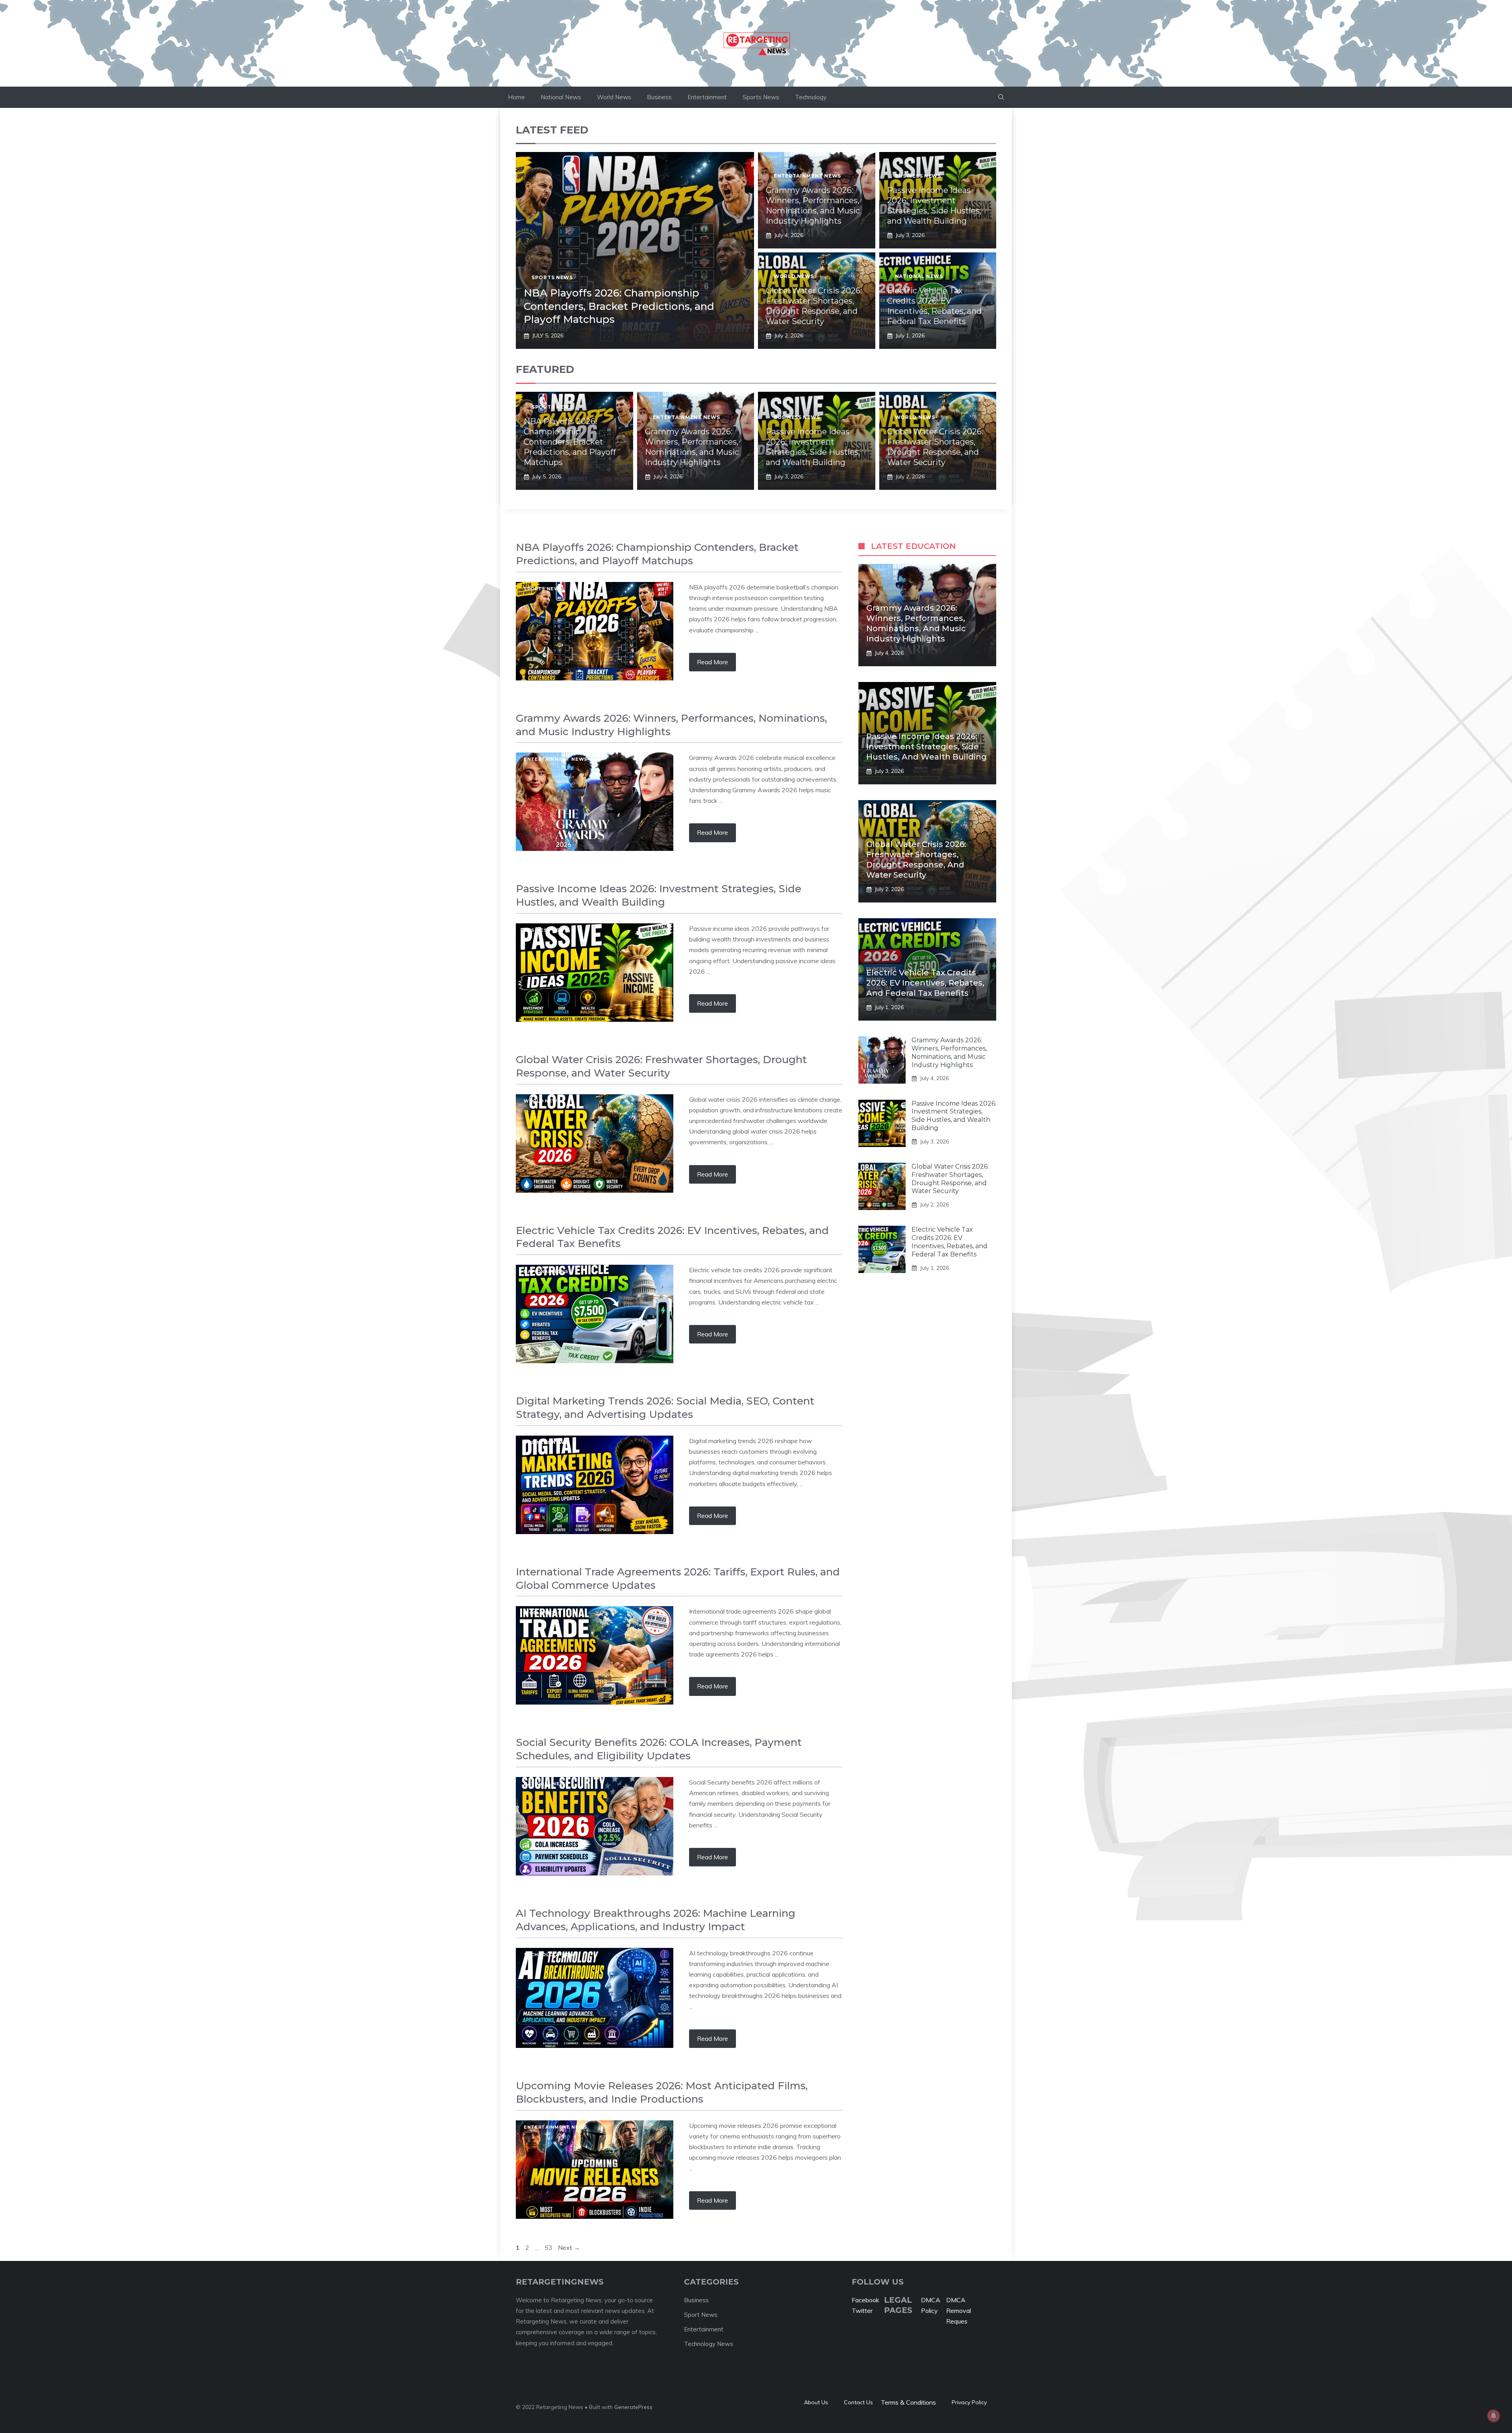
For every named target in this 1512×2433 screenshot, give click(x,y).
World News (614, 97)
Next (569, 2248)
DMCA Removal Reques (959, 2311)
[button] (1001, 97)
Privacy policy (969, 2402)
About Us (816, 2402)
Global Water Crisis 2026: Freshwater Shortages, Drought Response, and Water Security (950, 1179)
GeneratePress (633, 2407)
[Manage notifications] (1493, 2416)
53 (549, 2248)
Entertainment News (807, 176)
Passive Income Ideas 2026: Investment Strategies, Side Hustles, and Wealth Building (926, 747)
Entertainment (707, 97)
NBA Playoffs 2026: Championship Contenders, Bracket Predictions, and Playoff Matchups (619, 306)
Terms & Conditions (908, 2402)
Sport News (701, 2315)
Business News (918, 176)
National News (561, 97)
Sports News (761, 97)
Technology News (551, 1955)
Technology (811, 97)
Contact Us (858, 2402)
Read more (712, 662)
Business (659, 97)
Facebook (865, 2300)
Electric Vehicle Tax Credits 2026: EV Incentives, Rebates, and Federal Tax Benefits (925, 983)
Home (516, 97)
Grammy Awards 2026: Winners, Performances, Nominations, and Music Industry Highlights (949, 1052)
